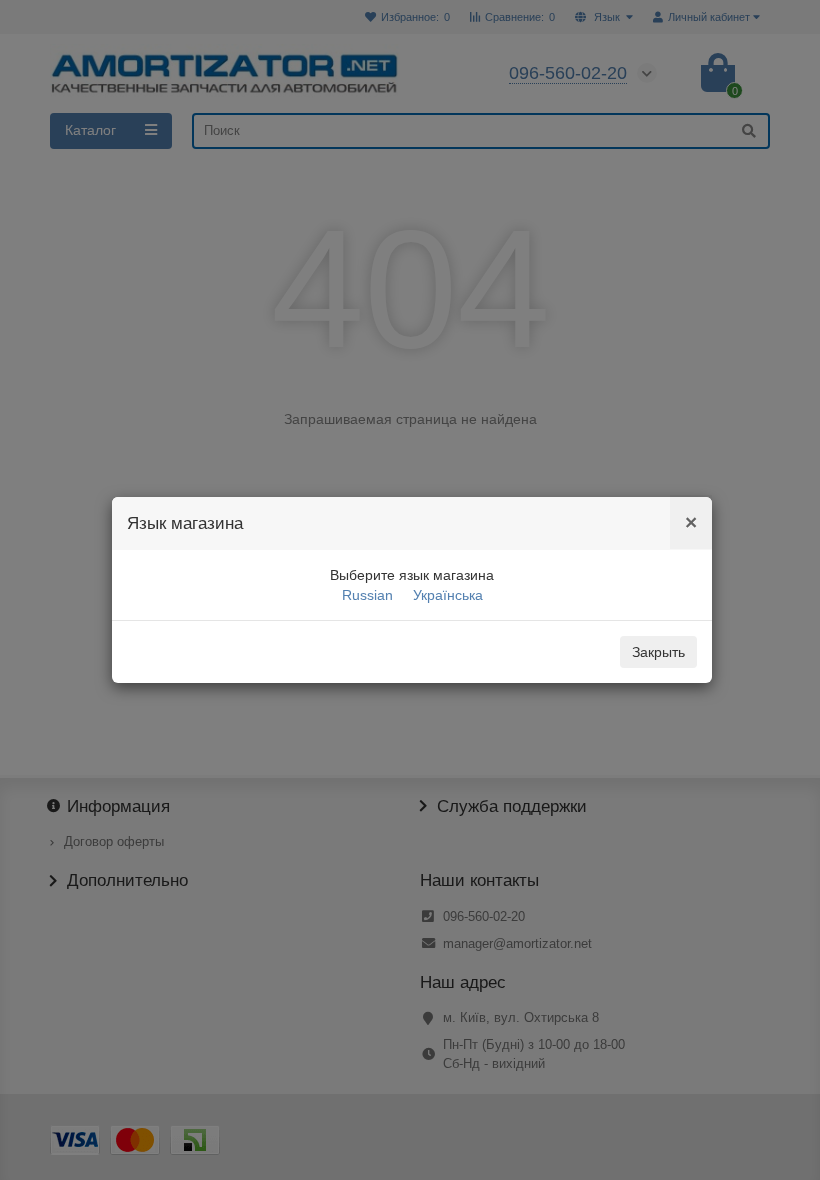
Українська (448, 595)
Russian (367, 595)
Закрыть (658, 652)
